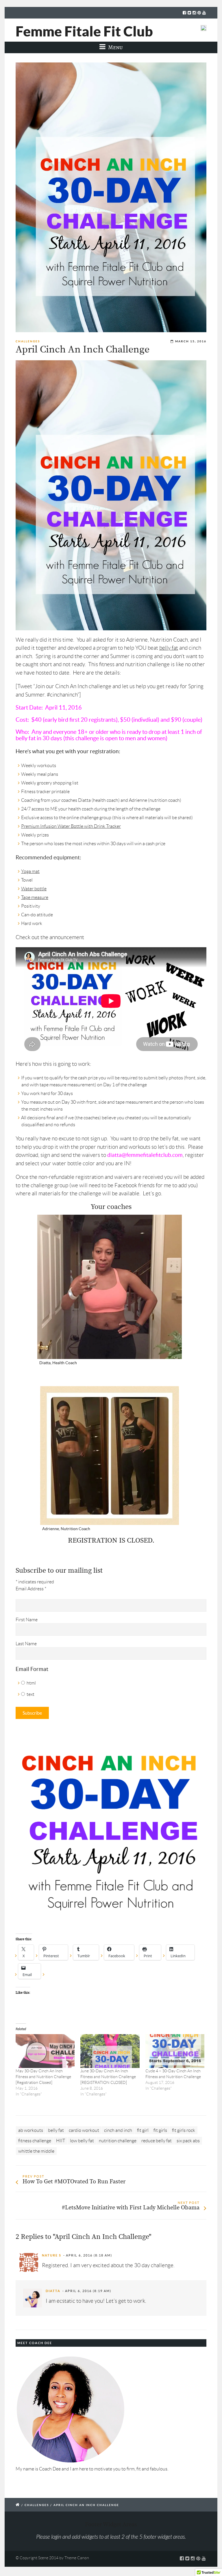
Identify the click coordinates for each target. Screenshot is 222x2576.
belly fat (169, 648)
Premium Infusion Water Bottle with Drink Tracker (71, 826)
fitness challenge (35, 2141)
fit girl (143, 2130)
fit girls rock (184, 2130)
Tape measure (35, 897)
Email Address (31, 1589)
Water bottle (34, 889)
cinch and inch (118, 2130)
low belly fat (82, 2141)
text (30, 1694)
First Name (27, 1620)
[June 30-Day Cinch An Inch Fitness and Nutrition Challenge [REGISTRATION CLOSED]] (110, 2051)
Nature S (52, 2255)
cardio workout (84, 2130)
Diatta (53, 2291)
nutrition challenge (118, 2141)
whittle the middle (36, 2151)
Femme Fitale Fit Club (84, 31)
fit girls (160, 2130)
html (31, 1683)
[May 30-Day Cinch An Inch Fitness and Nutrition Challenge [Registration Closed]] (45, 2051)
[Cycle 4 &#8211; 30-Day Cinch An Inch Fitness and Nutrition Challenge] (175, 2051)
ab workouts (31, 2130)
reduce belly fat (157, 2141)
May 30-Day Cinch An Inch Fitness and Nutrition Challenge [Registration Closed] (43, 2077)
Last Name (26, 1644)
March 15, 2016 (191, 341)
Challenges (28, 341)
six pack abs (188, 2141)
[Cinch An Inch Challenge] (111, 197)
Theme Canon (77, 2558)
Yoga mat (30, 871)
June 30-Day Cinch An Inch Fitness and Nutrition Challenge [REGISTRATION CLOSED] (108, 2077)
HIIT (61, 2141)
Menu (115, 47)
